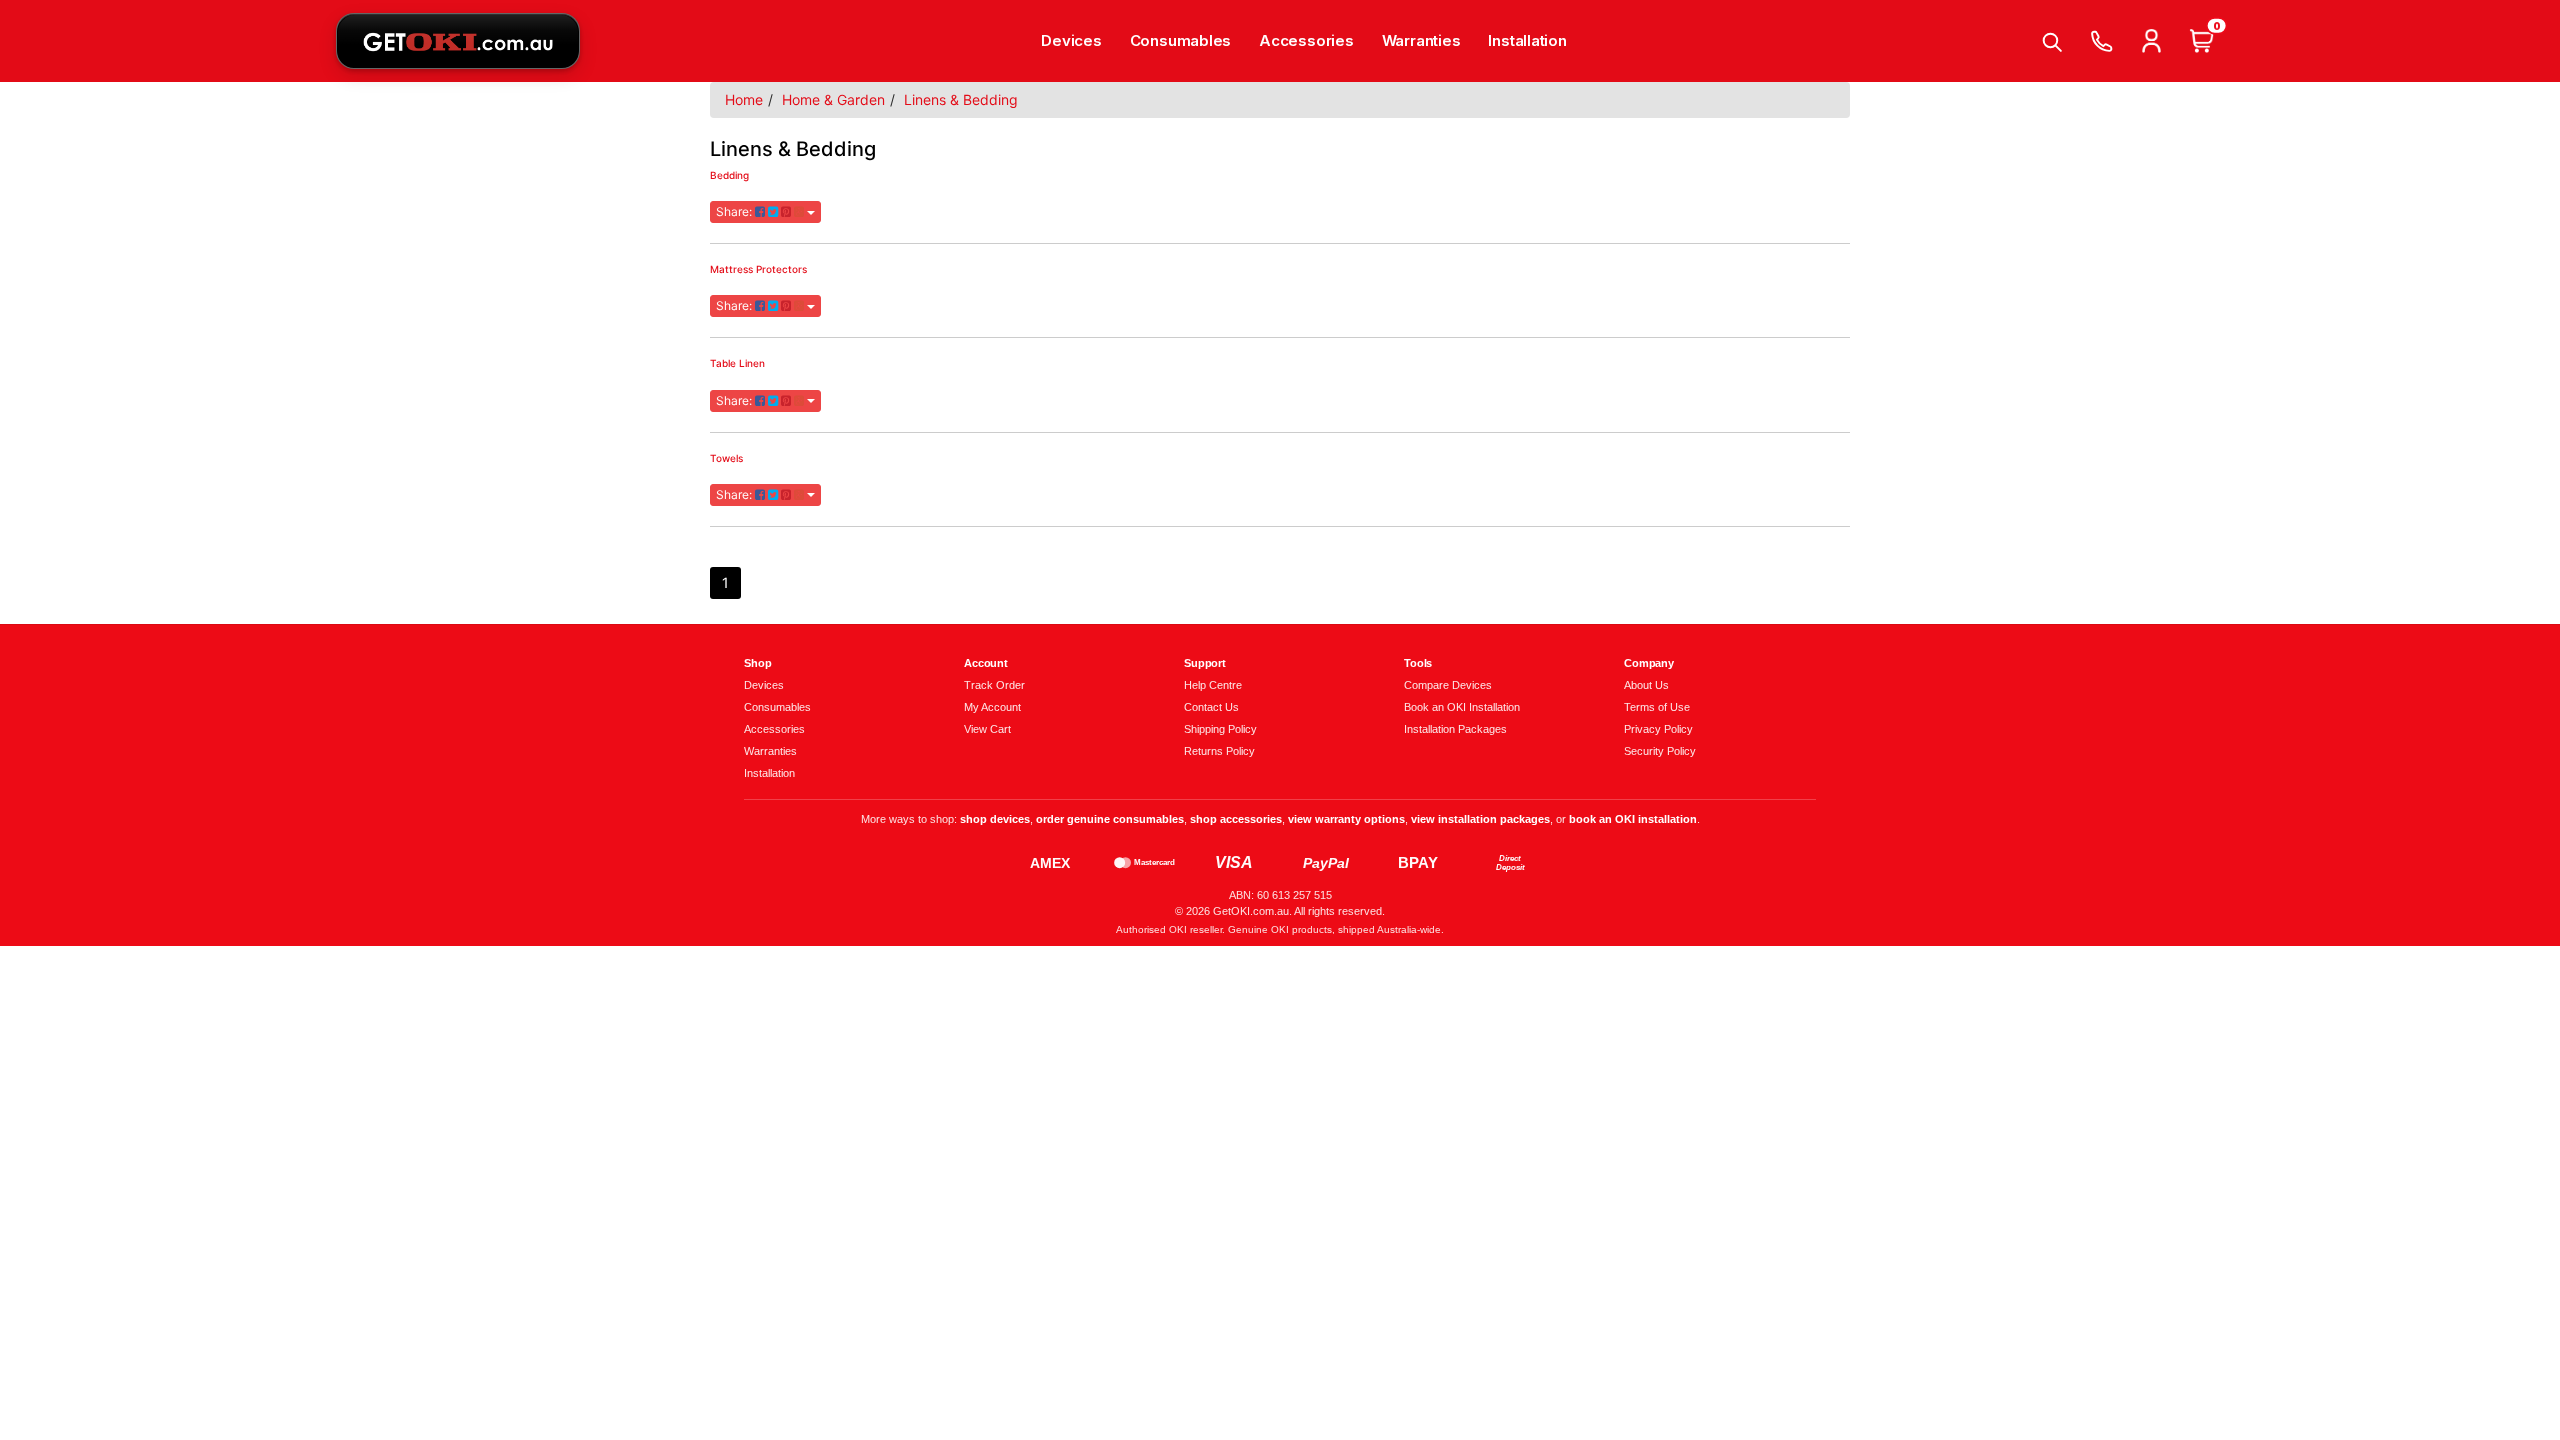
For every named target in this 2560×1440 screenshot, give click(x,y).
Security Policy (1660, 751)
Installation (1527, 40)
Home (744, 99)
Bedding (729, 175)
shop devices (995, 819)
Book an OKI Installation (1462, 707)
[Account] (2151, 41)
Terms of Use (1657, 707)
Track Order (994, 685)
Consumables (1181, 40)
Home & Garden (833, 99)
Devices (1071, 40)
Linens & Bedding (961, 99)
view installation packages (1480, 819)
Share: (735, 211)
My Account (992, 707)
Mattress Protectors (758, 269)
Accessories (1306, 40)
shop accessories (1236, 819)
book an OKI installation (1633, 819)
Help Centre (1213, 685)
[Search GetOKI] (2051, 41)
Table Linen (737, 363)
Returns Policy (1219, 751)
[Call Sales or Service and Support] (2101, 41)
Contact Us (1211, 707)
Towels (726, 458)
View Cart (987, 729)
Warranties (1421, 40)
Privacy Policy (1658, 729)
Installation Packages (1455, 729)
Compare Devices (1448, 685)
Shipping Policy (1220, 729)
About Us (1646, 685)
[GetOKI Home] (458, 41)
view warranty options (1346, 819)
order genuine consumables (1110, 819)
